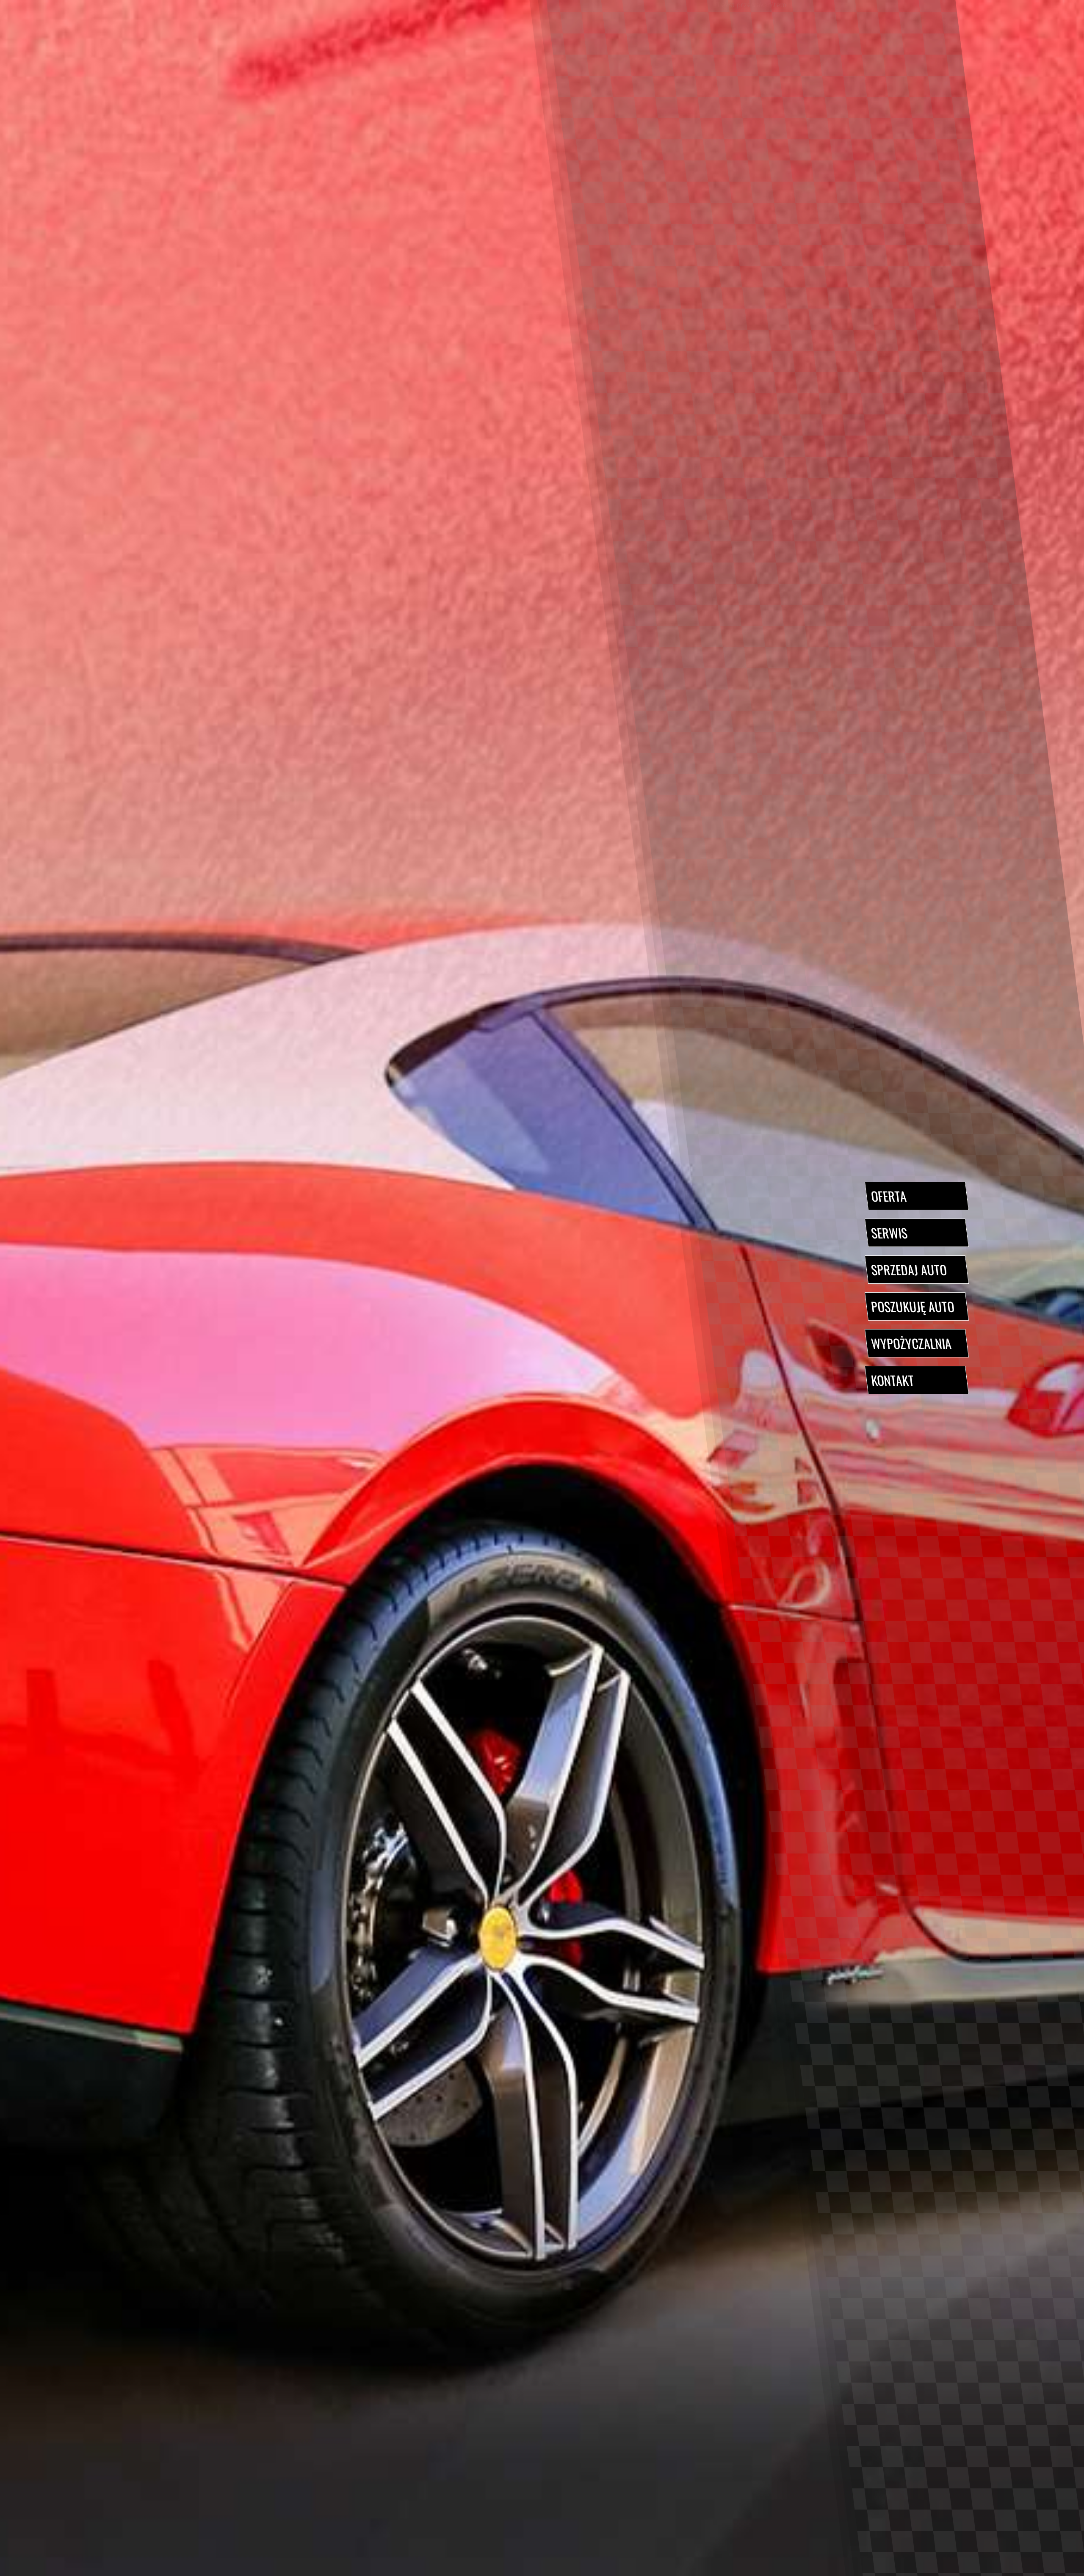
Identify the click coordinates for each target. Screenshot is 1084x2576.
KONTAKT (892, 1380)
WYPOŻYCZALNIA (911, 1343)
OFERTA (889, 1196)
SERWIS (889, 1233)
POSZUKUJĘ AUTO (913, 1306)
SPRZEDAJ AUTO (909, 1270)
